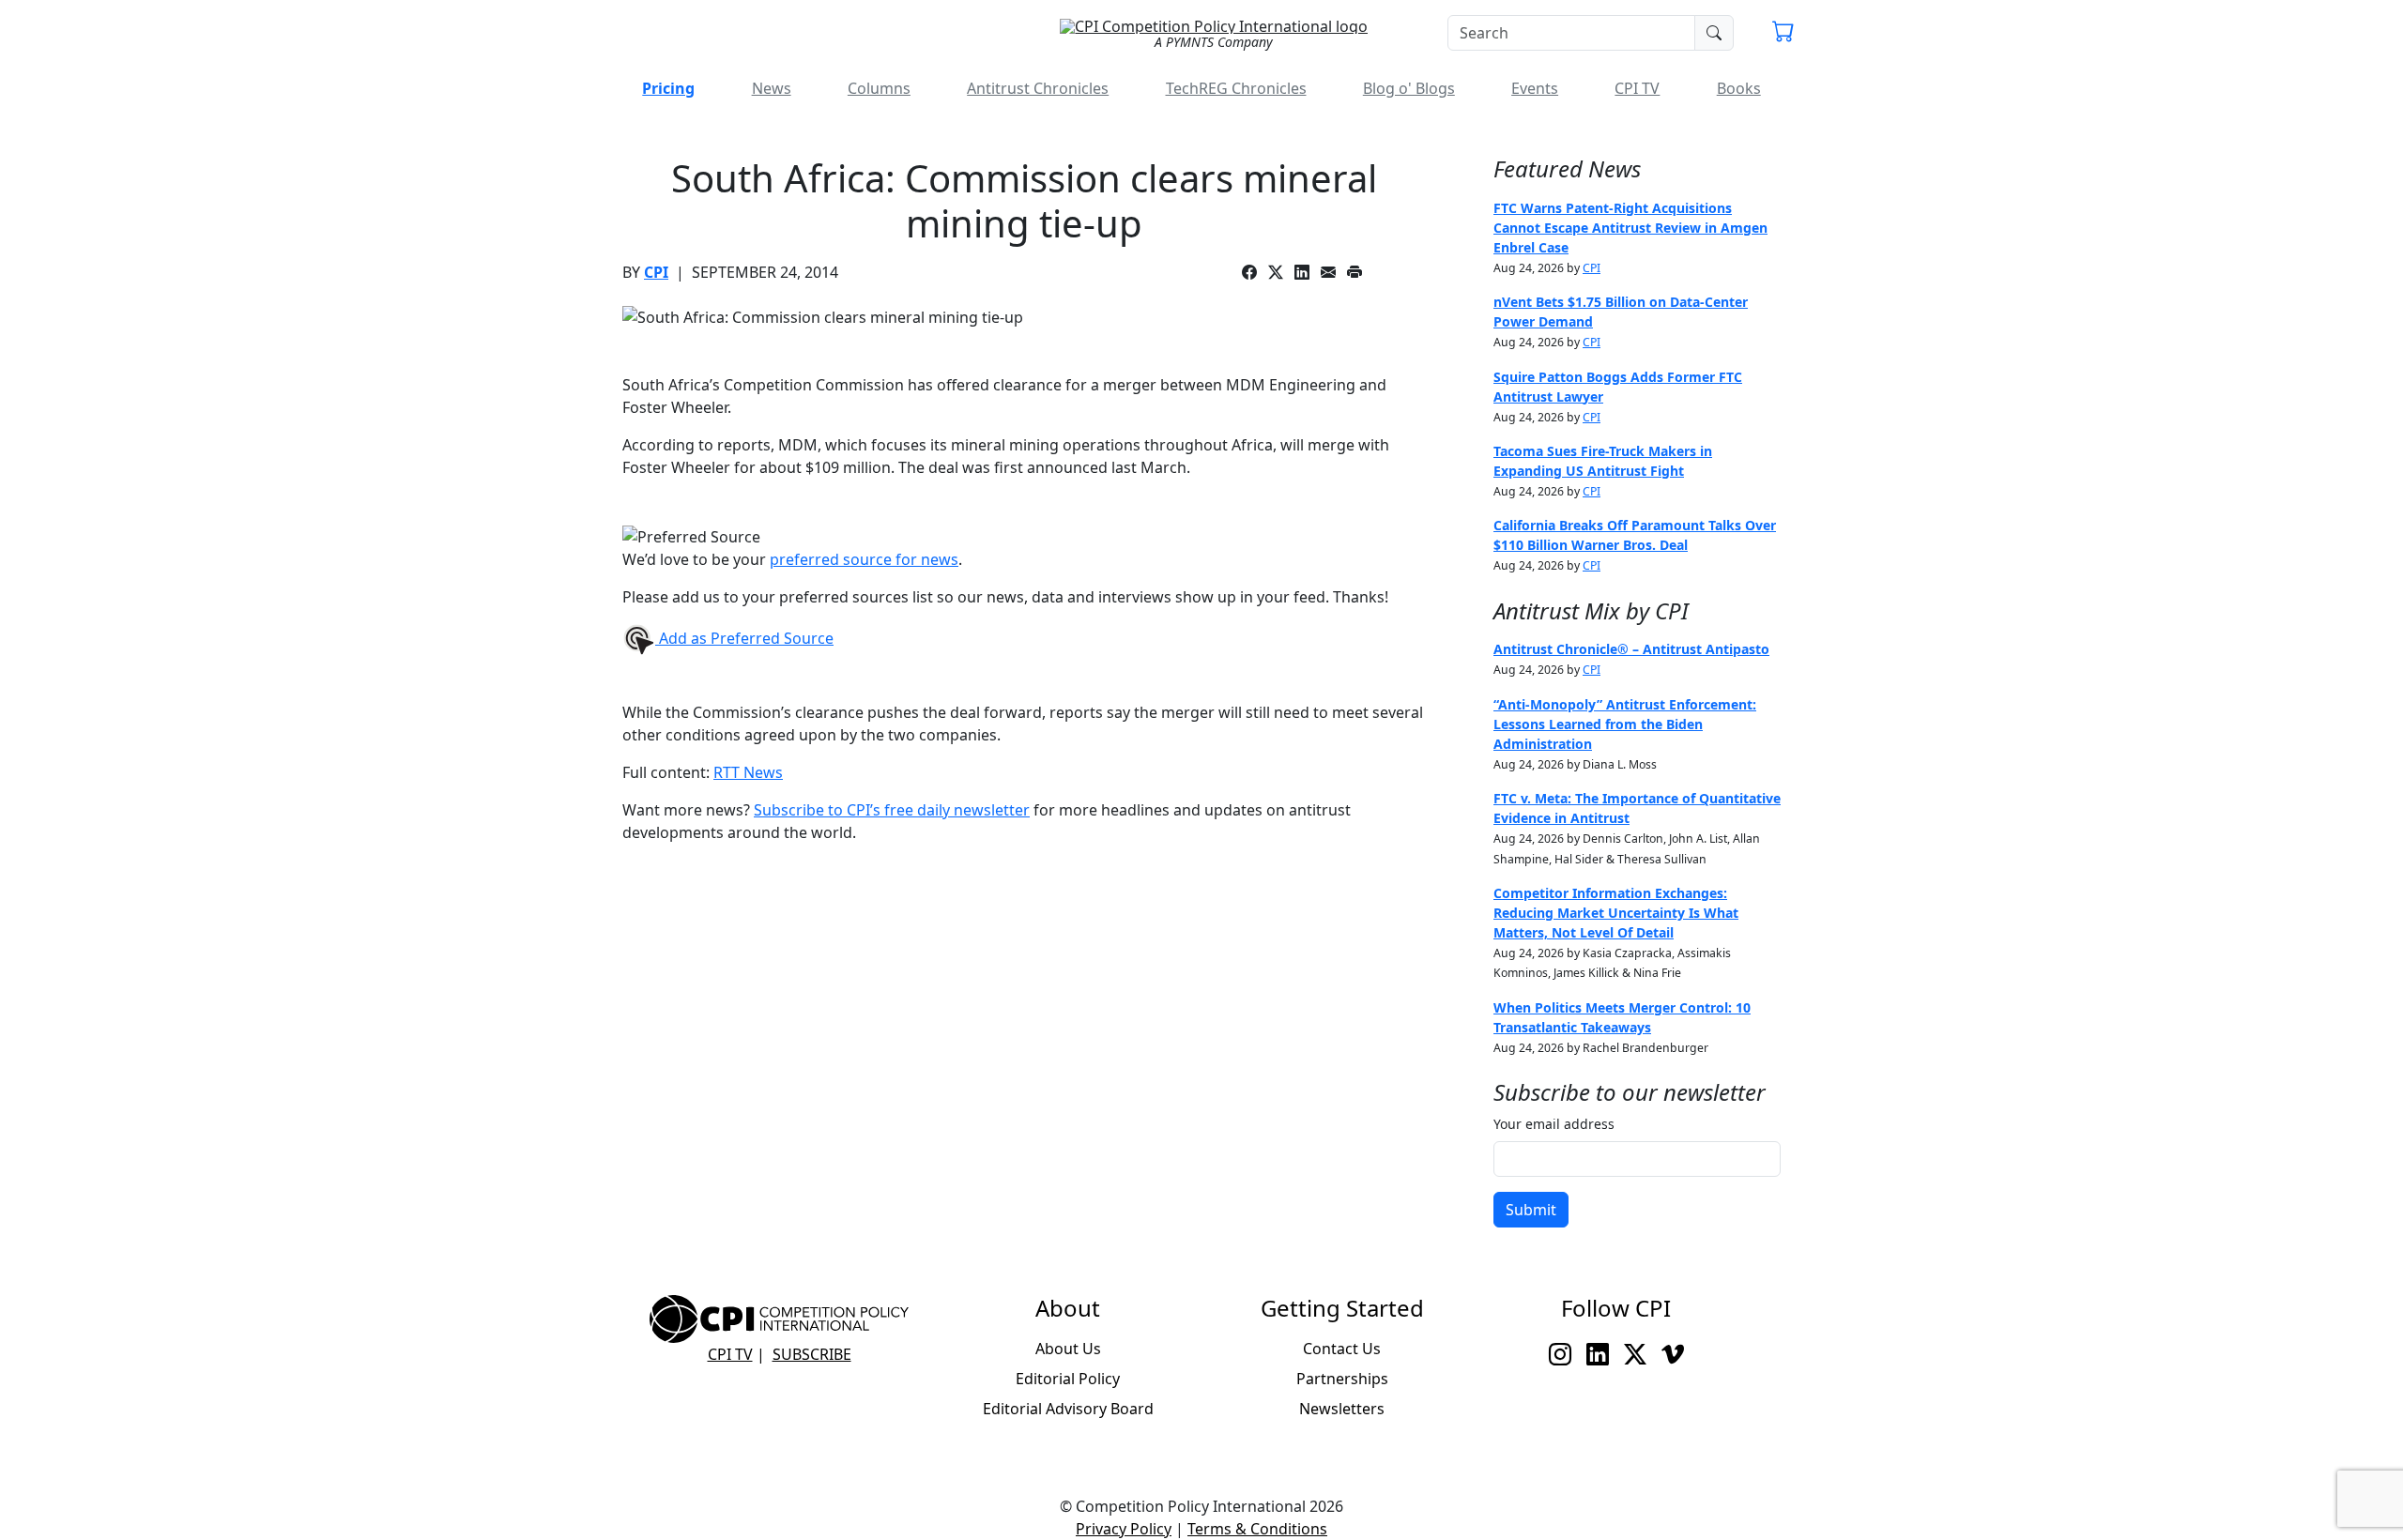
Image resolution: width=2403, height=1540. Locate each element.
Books (1739, 88)
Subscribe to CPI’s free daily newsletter (892, 810)
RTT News (748, 772)
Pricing (668, 88)
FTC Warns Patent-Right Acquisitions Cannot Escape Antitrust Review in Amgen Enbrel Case (1630, 228)
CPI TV (1637, 88)
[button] (1783, 34)
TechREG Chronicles (1236, 88)
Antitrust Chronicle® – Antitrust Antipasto (1631, 649)
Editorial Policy (1068, 1379)
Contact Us (1342, 1349)
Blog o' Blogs (1409, 88)
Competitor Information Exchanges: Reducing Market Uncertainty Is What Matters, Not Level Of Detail (1616, 913)
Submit (1531, 1210)
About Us (1068, 1349)
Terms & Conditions (1257, 1529)
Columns (879, 88)
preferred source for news (864, 559)
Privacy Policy (1124, 1529)
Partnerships (1342, 1379)
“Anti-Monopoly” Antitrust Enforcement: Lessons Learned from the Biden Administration (1625, 724)
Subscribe (812, 1354)
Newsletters (1342, 1409)
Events (1535, 88)
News (772, 88)
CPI (656, 272)
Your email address (1554, 1124)
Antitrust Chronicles (1038, 88)
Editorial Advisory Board (1068, 1409)
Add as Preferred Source (744, 638)
